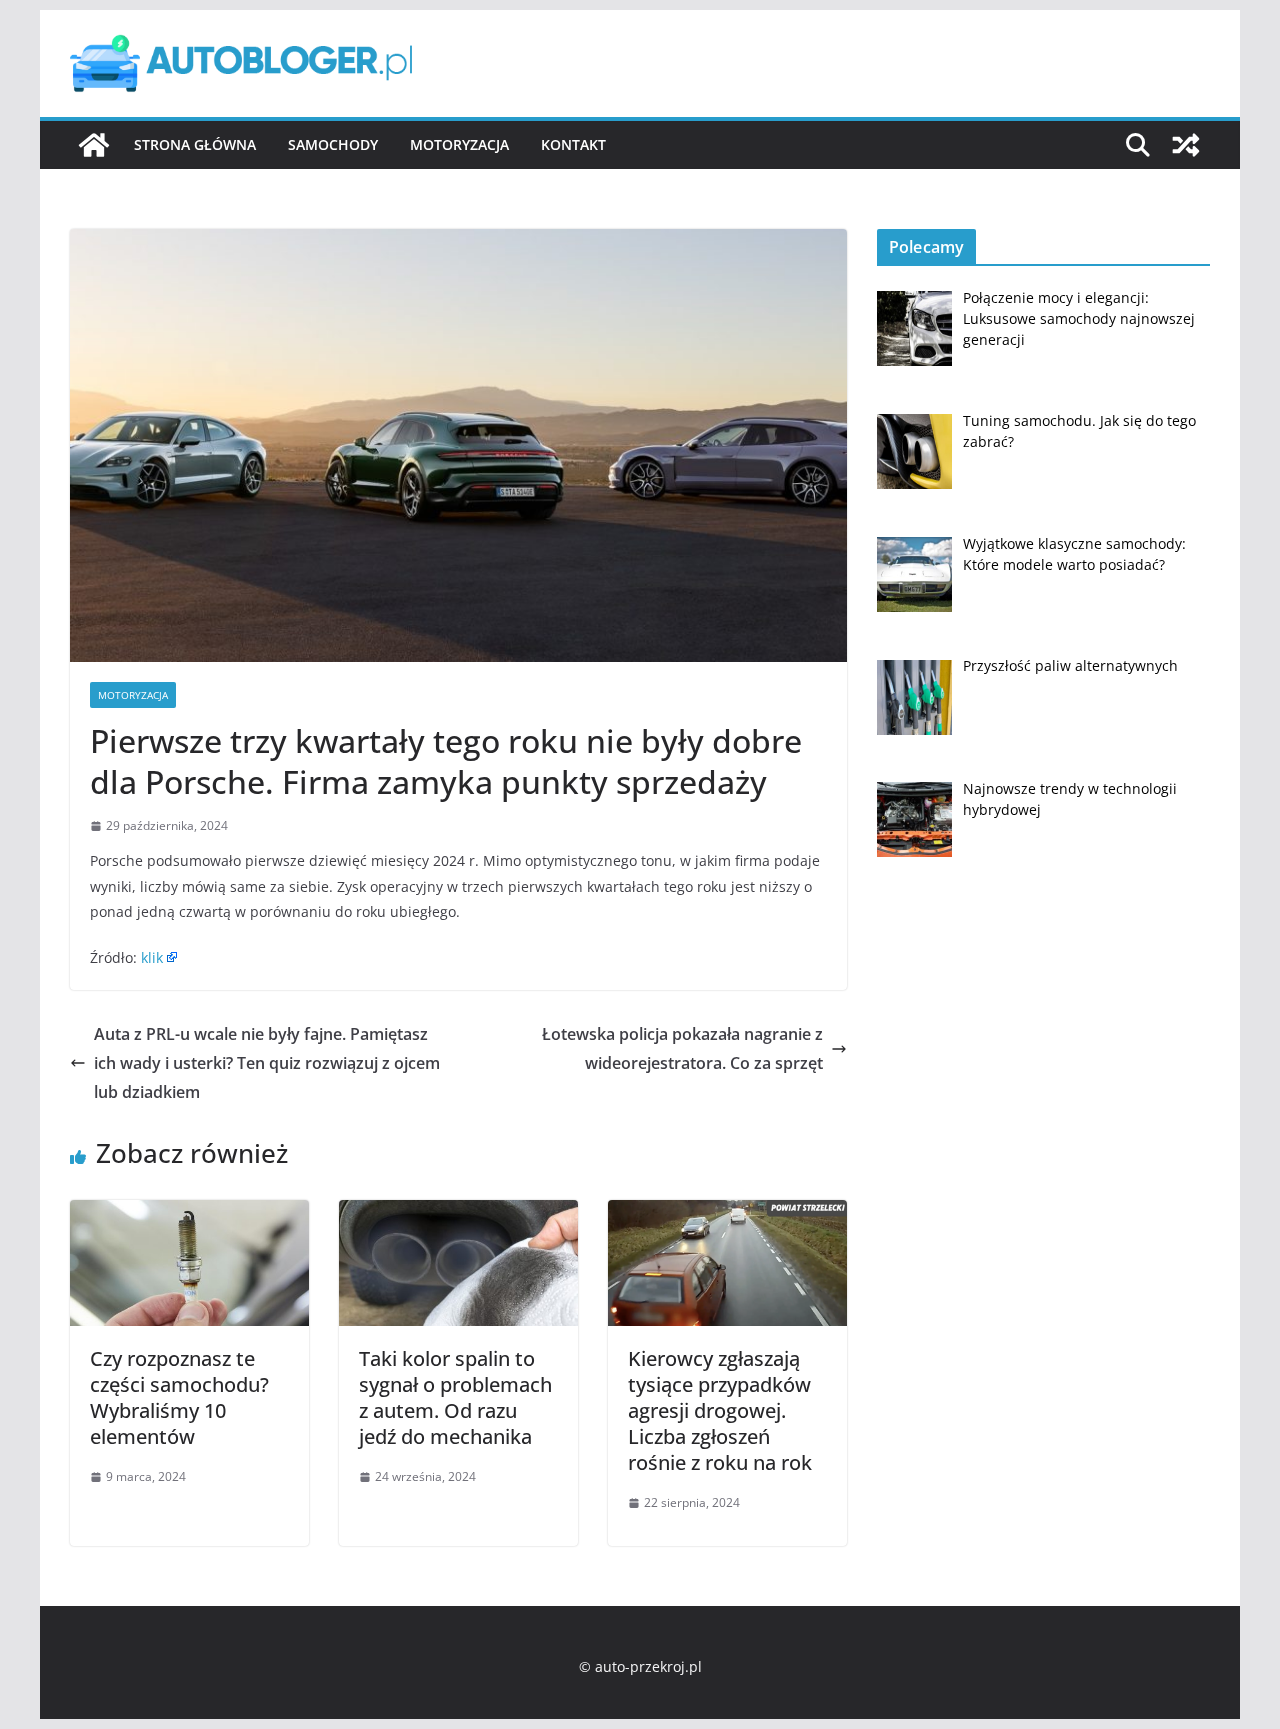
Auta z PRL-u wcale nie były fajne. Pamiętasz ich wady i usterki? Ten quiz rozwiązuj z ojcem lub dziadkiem (267, 1063)
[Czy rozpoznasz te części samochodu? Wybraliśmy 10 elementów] (189, 1214)
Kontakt (573, 144)
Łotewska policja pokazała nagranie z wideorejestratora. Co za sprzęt (682, 1048)
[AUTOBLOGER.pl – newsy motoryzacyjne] (94, 145)
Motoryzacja (459, 144)
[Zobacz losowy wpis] (1186, 145)
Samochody (333, 144)
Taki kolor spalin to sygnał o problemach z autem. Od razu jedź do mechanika (455, 1397)
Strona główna (195, 144)
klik (152, 957)
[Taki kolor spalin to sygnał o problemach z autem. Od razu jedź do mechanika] (458, 1214)
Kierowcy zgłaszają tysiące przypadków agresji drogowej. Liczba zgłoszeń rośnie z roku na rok (720, 1410)
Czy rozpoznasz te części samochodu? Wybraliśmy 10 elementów (179, 1397)
